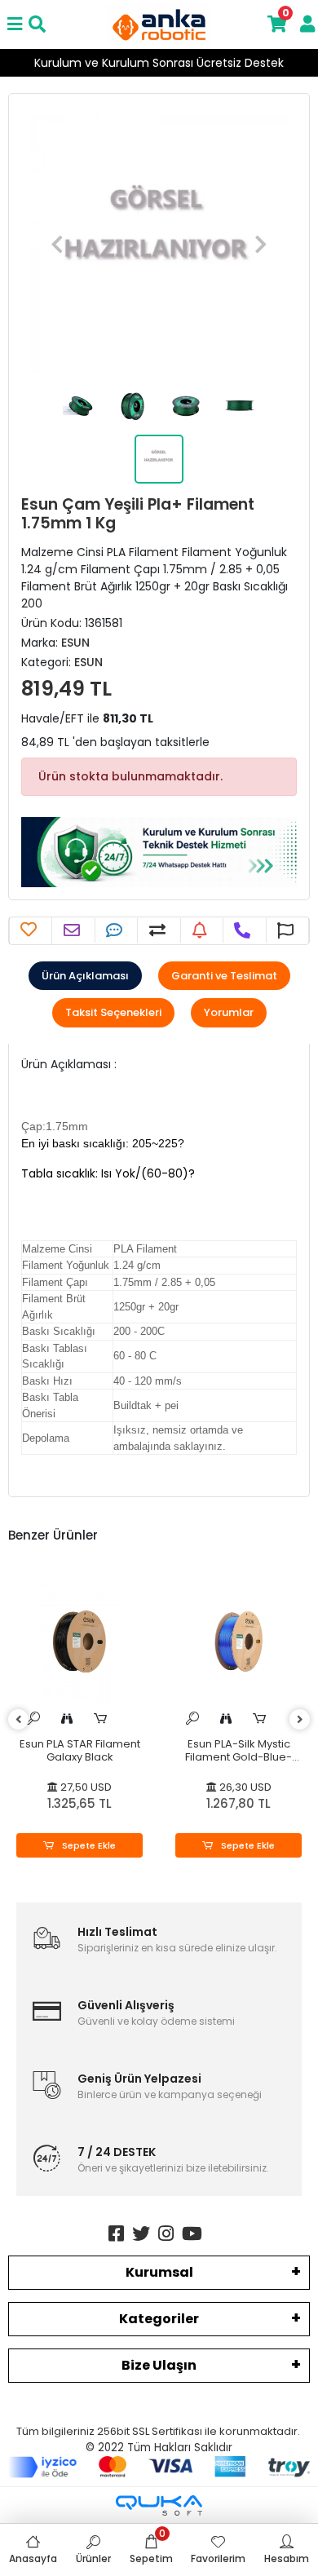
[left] (19, 1720)
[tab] (85, 976)
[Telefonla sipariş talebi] (244, 930)
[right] (300, 1720)
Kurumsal (159, 2272)
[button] (57, 244)
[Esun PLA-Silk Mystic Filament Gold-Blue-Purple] (238, 1642)
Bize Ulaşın (159, 2365)
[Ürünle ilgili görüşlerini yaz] (116, 930)
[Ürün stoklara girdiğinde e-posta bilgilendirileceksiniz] (202, 930)
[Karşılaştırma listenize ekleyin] (159, 930)
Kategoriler (159, 2319)
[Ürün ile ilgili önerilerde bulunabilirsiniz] (287, 930)
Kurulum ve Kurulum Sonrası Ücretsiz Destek (159, 63)
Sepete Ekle (88, 1845)
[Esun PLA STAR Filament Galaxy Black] (79, 1642)
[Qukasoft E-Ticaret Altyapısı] (159, 2505)
